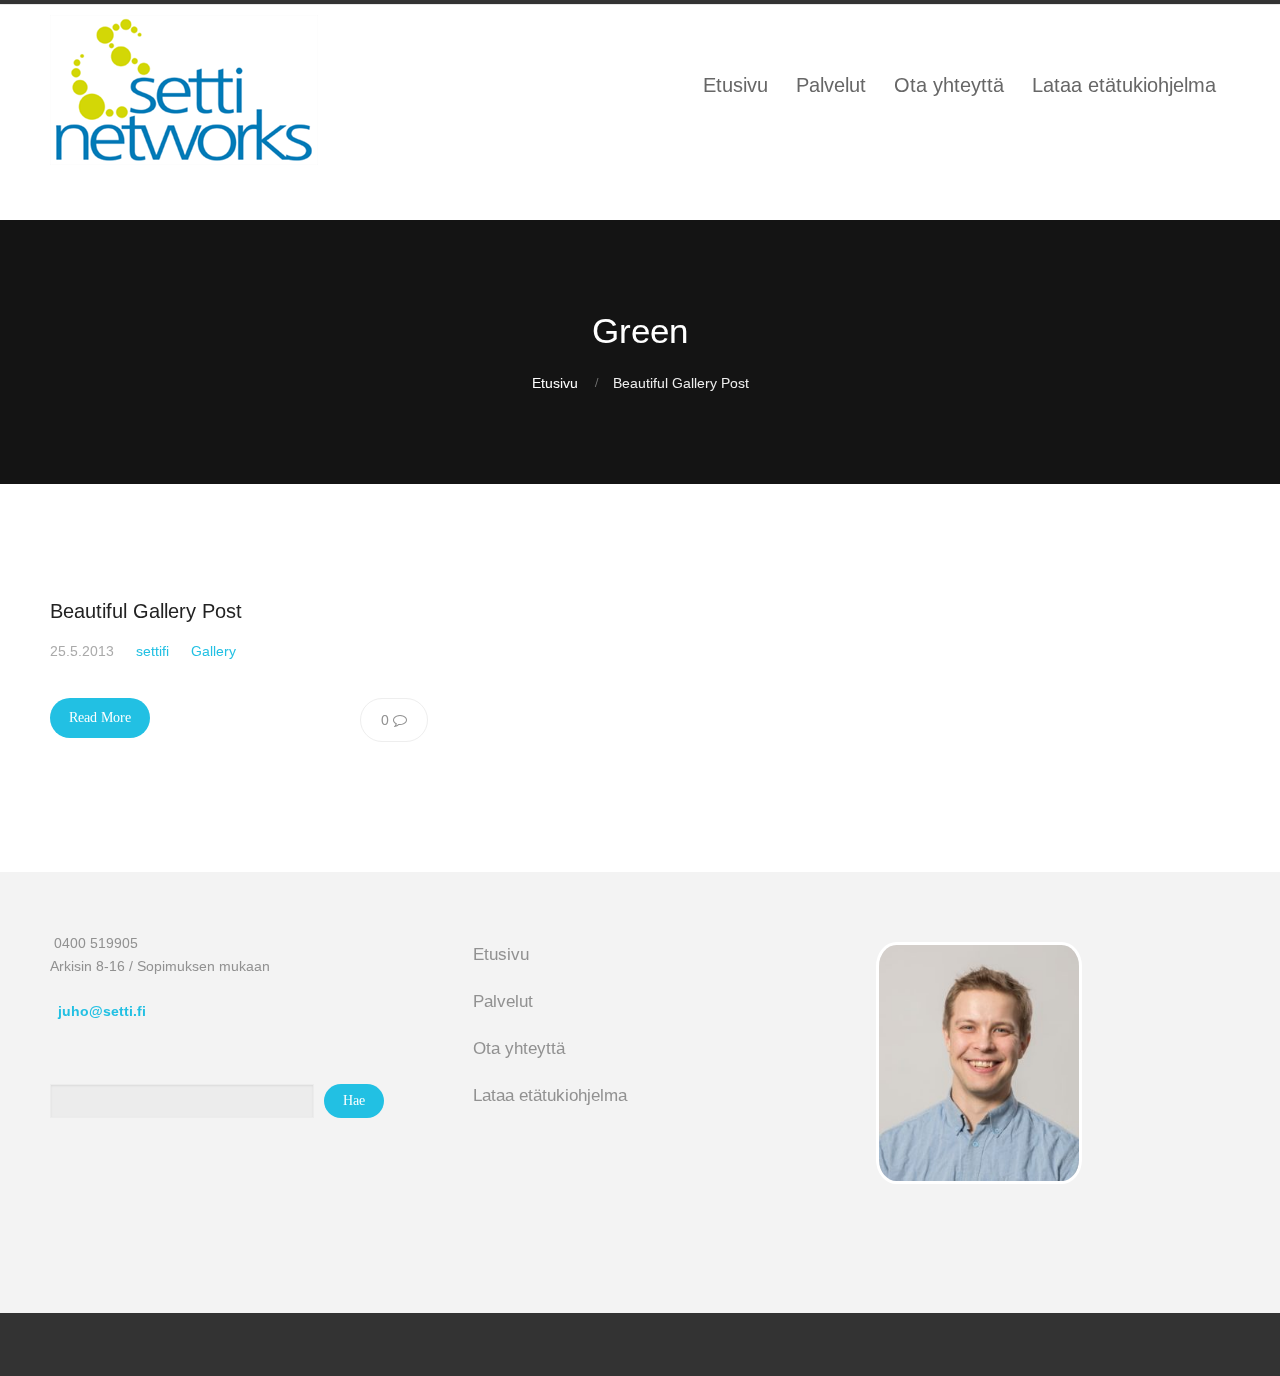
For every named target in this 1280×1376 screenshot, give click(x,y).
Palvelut (503, 1001)
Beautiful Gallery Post (146, 611)
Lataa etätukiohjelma (550, 1095)
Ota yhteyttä (519, 1048)
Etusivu (555, 383)
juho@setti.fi (102, 1011)
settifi (152, 651)
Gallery (213, 651)
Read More (100, 717)
